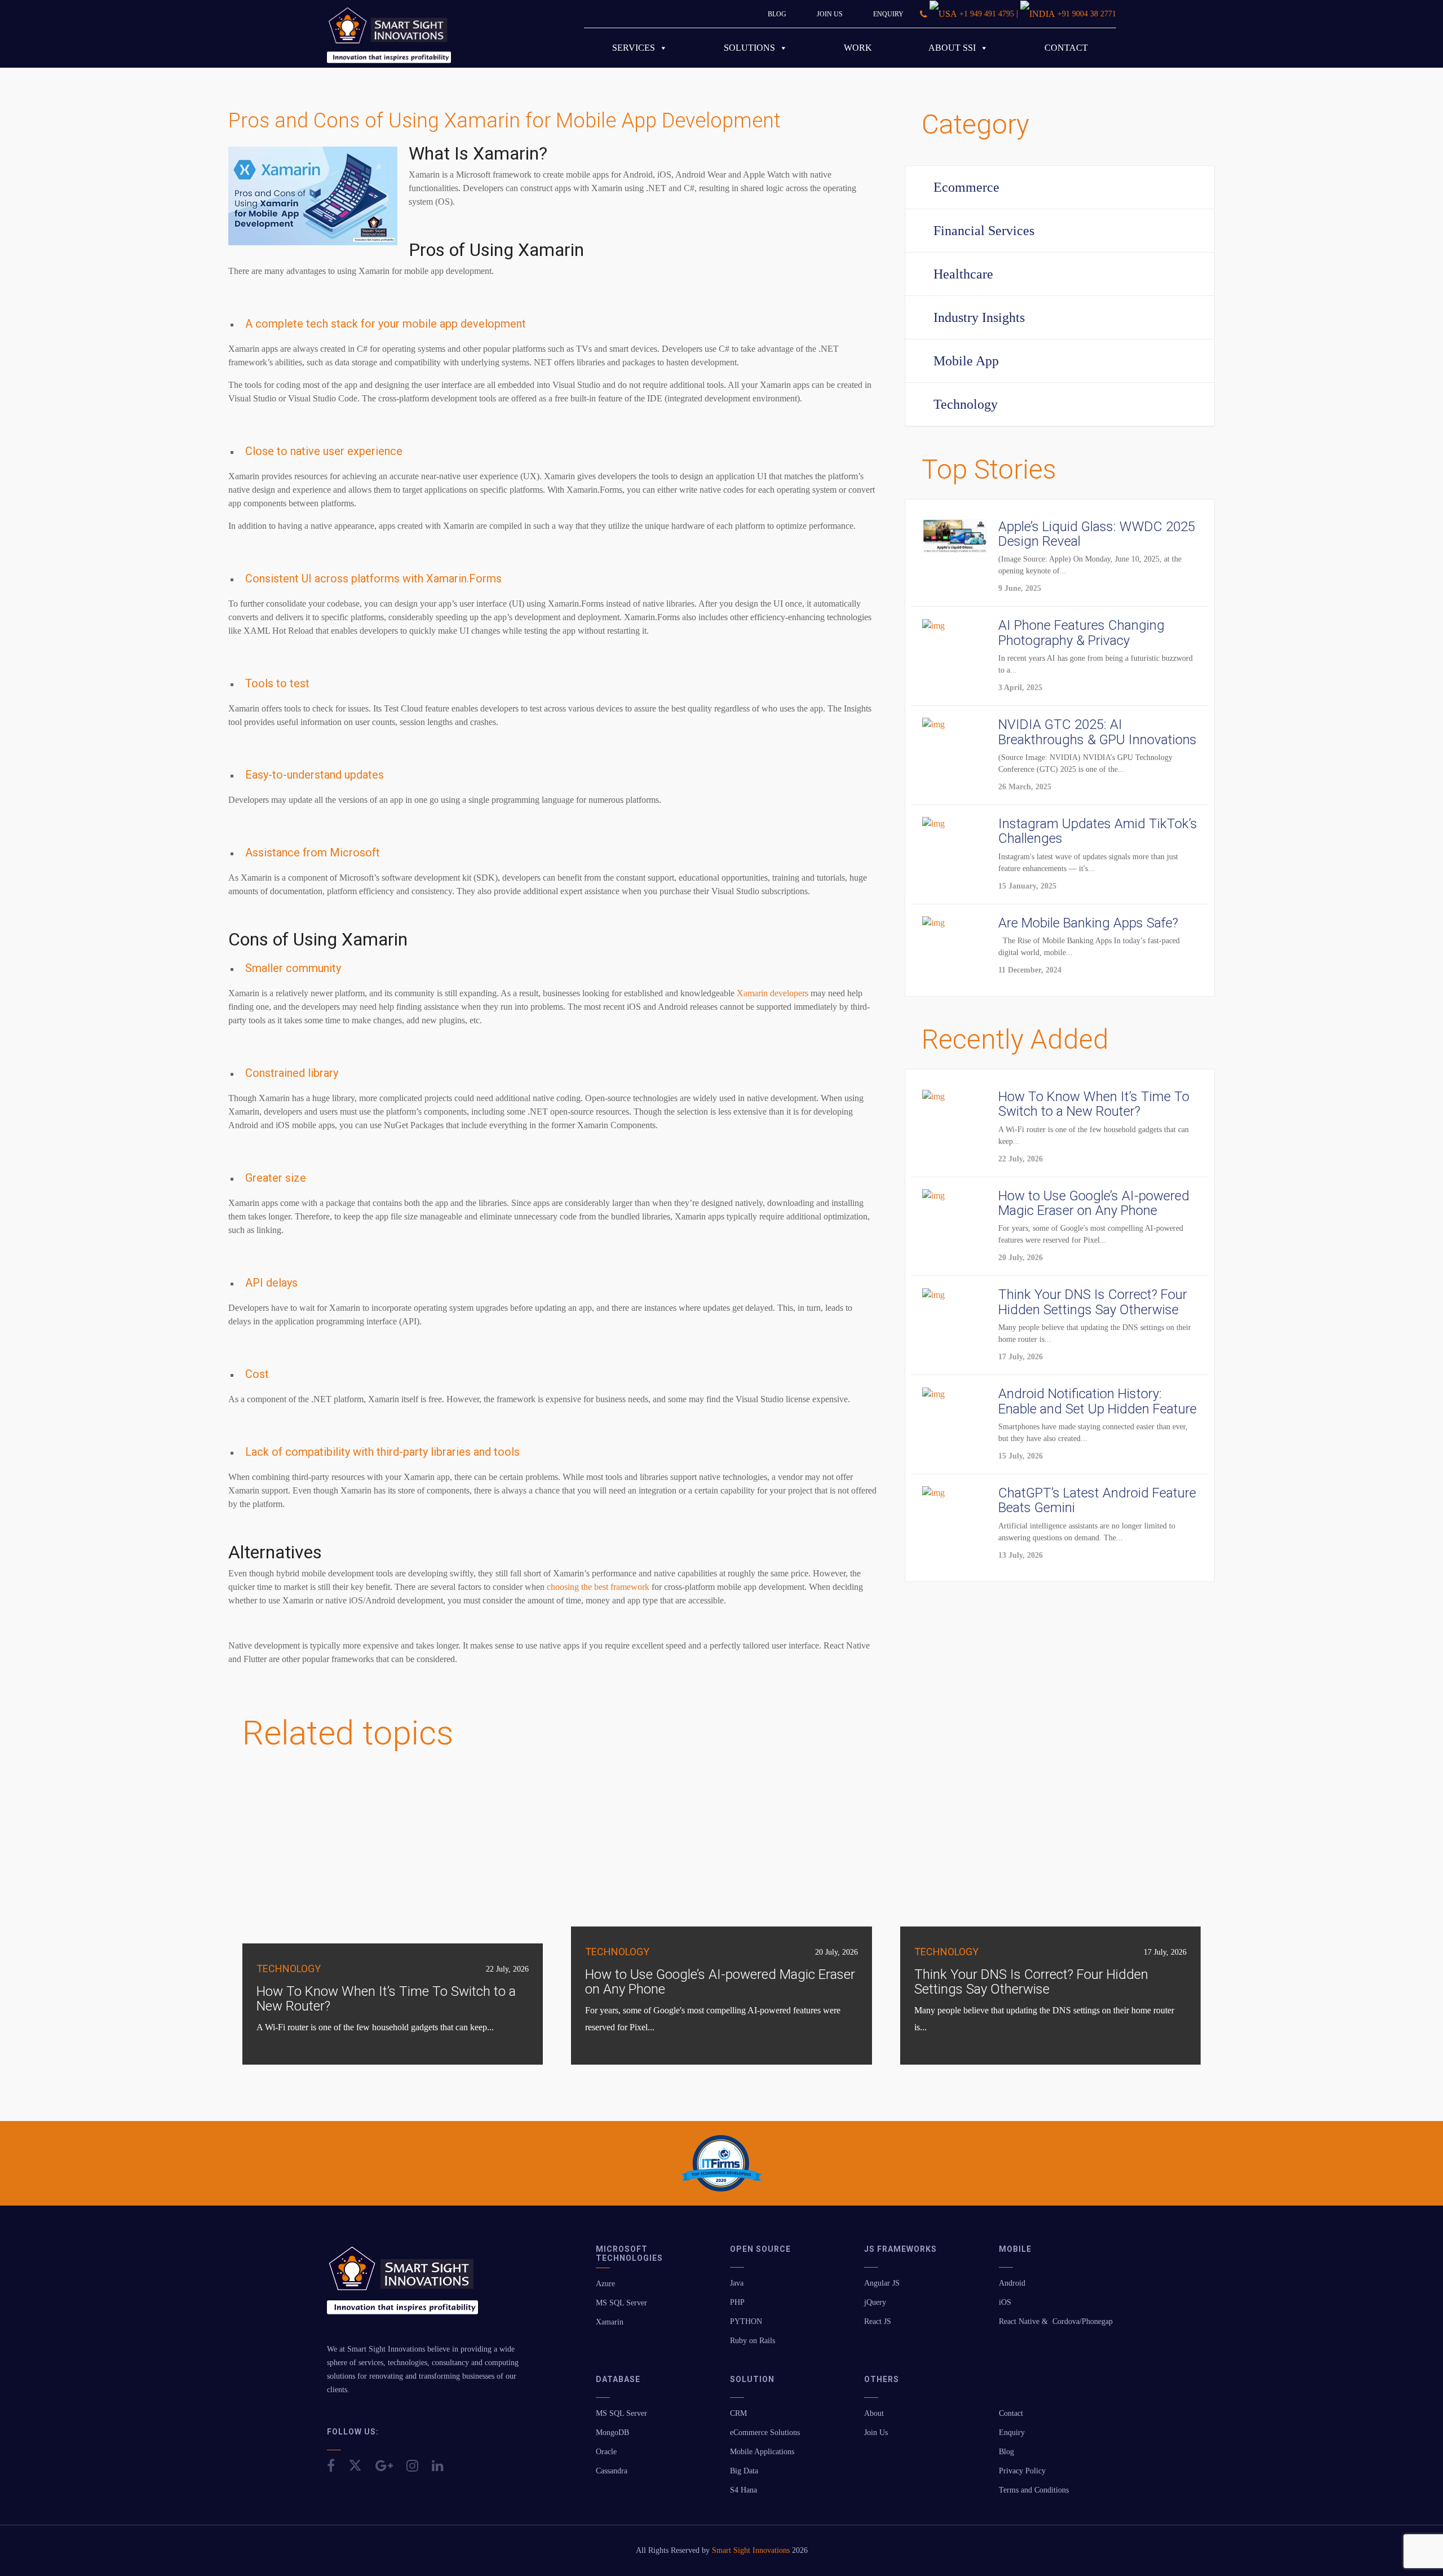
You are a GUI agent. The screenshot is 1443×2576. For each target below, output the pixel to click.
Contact (1066, 48)
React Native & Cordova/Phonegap (1056, 2321)
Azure (605, 2284)
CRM (738, 2413)
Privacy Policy (1022, 2471)
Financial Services (984, 231)
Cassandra (612, 2471)
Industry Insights (979, 317)
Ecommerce (966, 187)
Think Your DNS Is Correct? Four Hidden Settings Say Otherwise (1031, 1982)
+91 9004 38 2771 (1087, 14)
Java (737, 2283)
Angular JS (882, 2283)
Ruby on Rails (753, 2341)
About (874, 2413)
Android (1012, 2283)
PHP (737, 2302)
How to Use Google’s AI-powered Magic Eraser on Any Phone (720, 1982)
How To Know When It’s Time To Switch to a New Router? (386, 1999)
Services (634, 48)
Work (858, 48)
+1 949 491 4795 (987, 14)
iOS (1005, 2302)
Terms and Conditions (1034, 2490)
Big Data (744, 2471)
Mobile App (966, 361)
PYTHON (746, 2321)
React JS (878, 2321)
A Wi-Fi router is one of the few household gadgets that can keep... (375, 2027)
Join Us (830, 14)
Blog (777, 14)
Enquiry (888, 14)
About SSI (952, 48)
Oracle (606, 2452)
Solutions (749, 48)
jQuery (875, 2302)
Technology (966, 404)
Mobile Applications (762, 2452)
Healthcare (963, 274)
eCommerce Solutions (765, 2433)
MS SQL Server (621, 2303)
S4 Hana (743, 2490)
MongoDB (612, 2433)
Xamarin (610, 2322)
